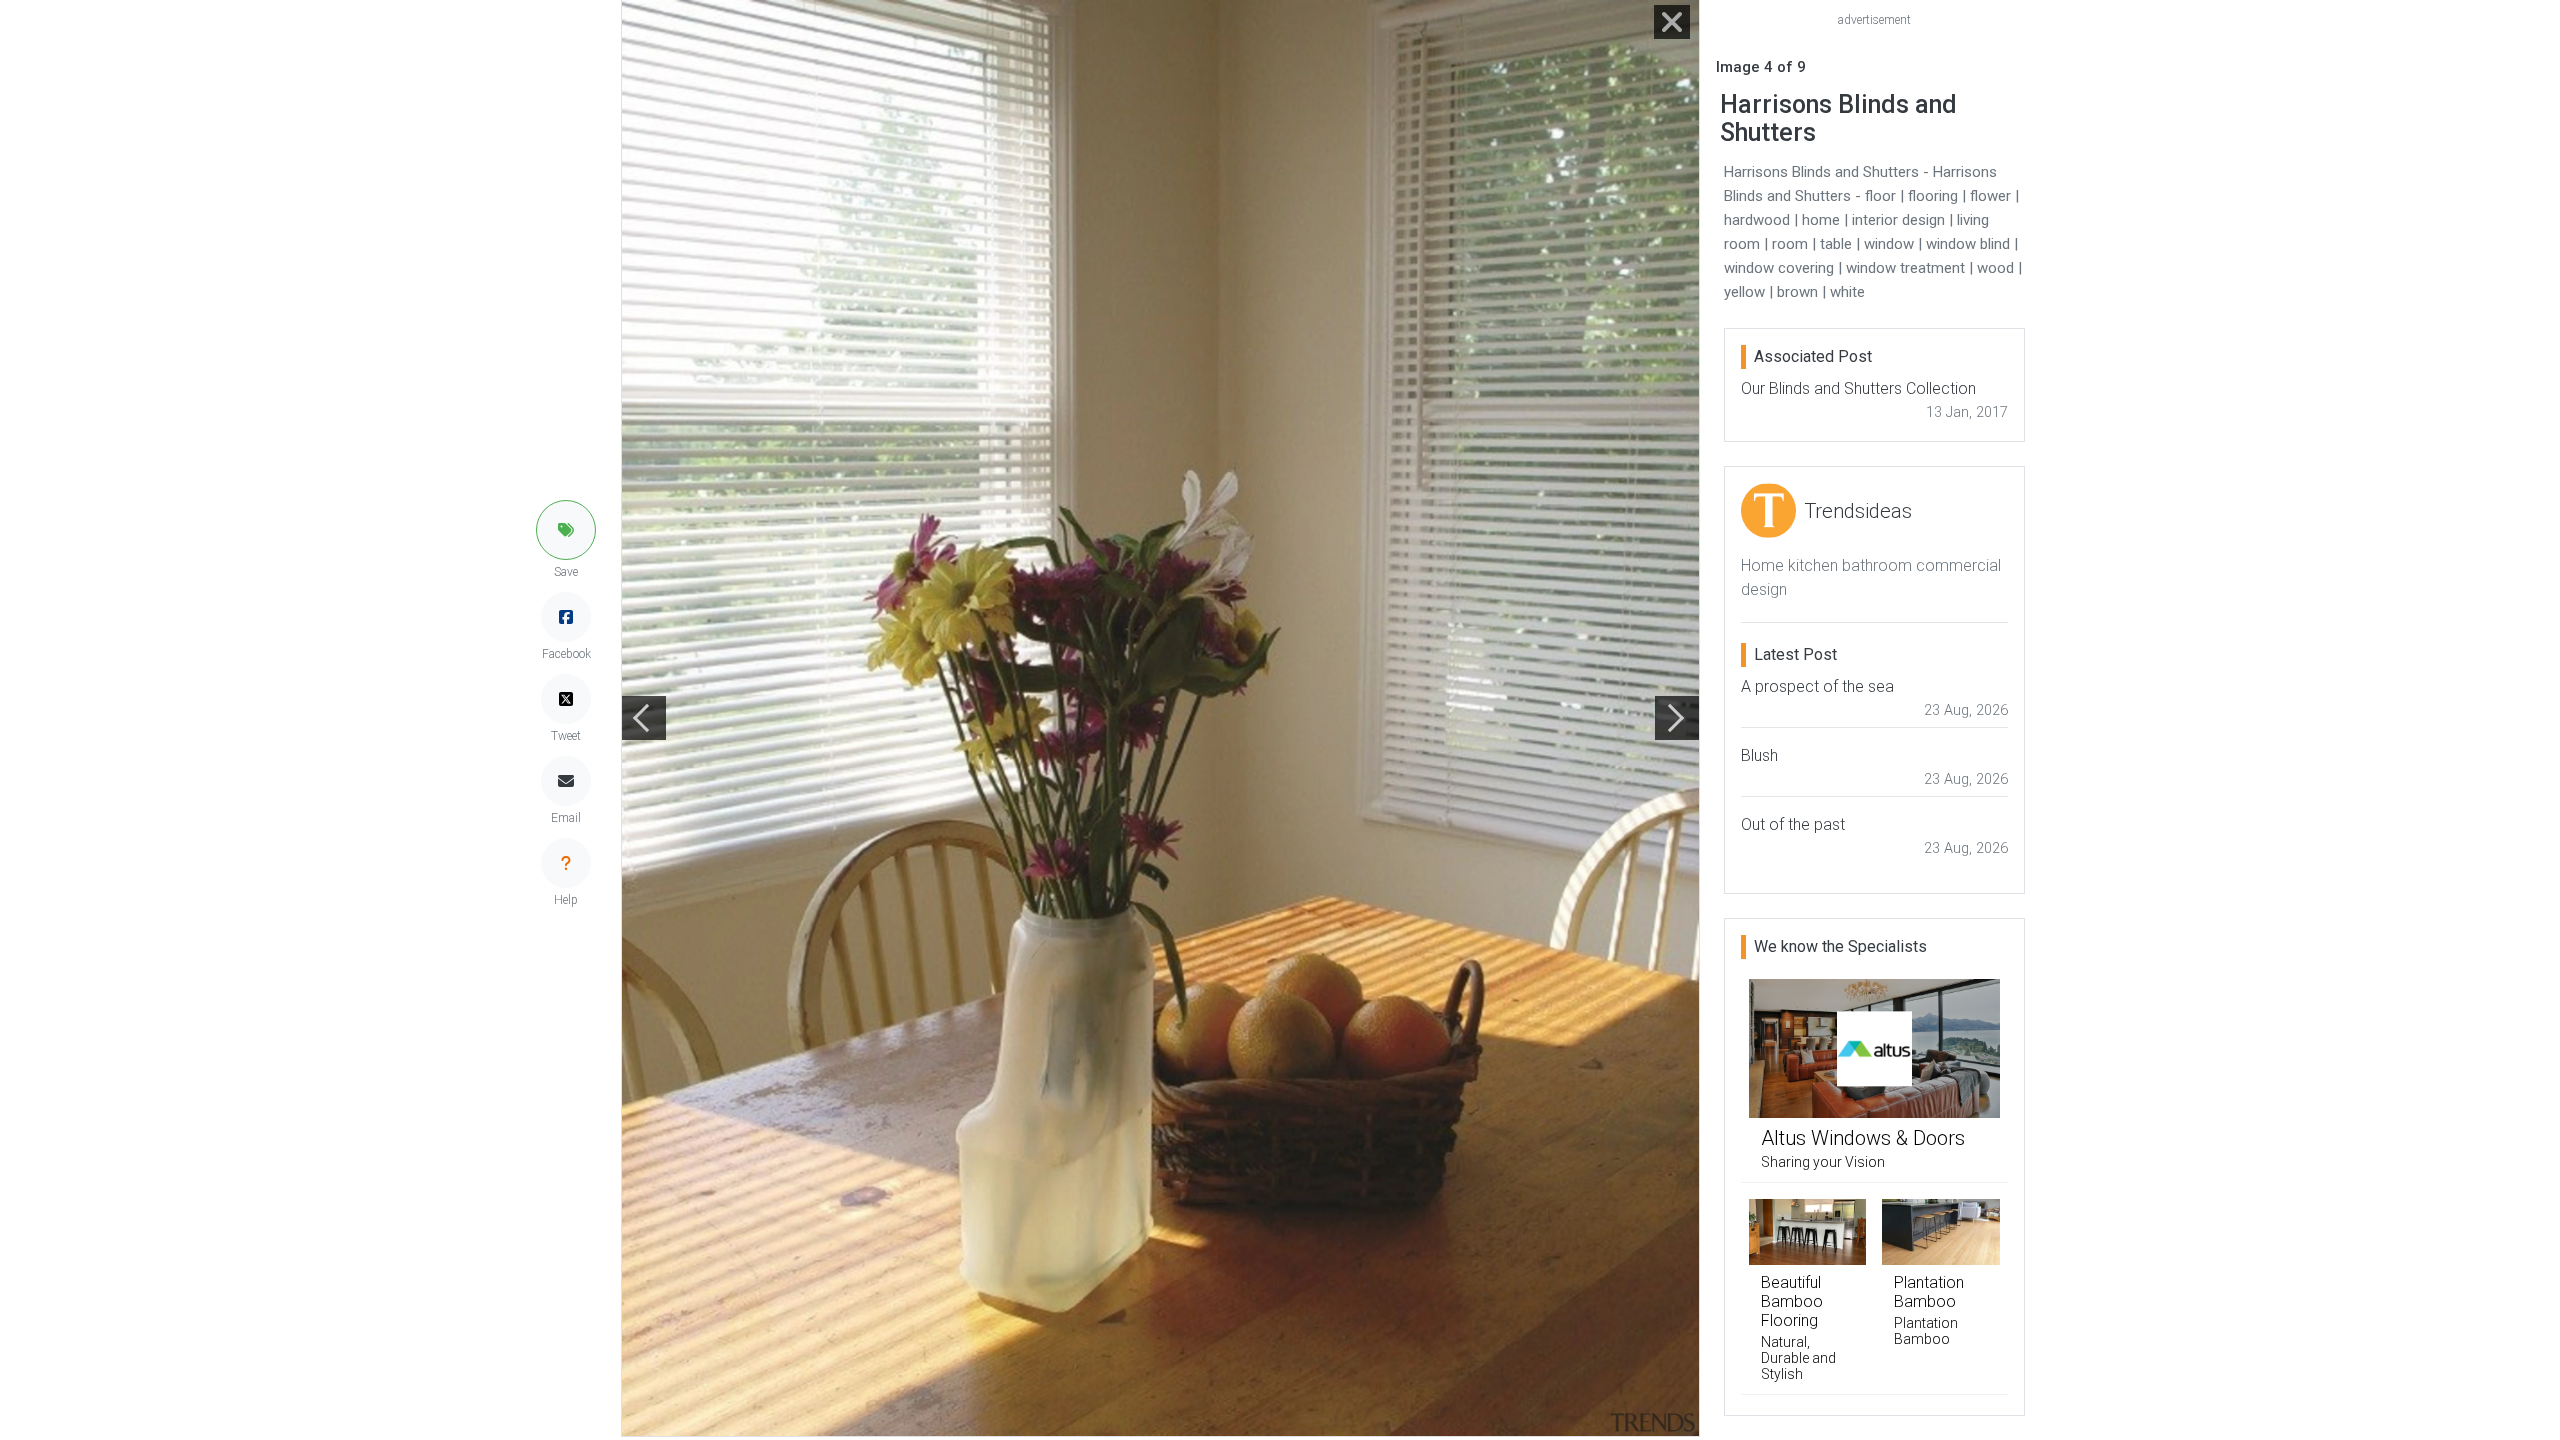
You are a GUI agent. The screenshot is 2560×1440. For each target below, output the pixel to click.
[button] (566, 530)
